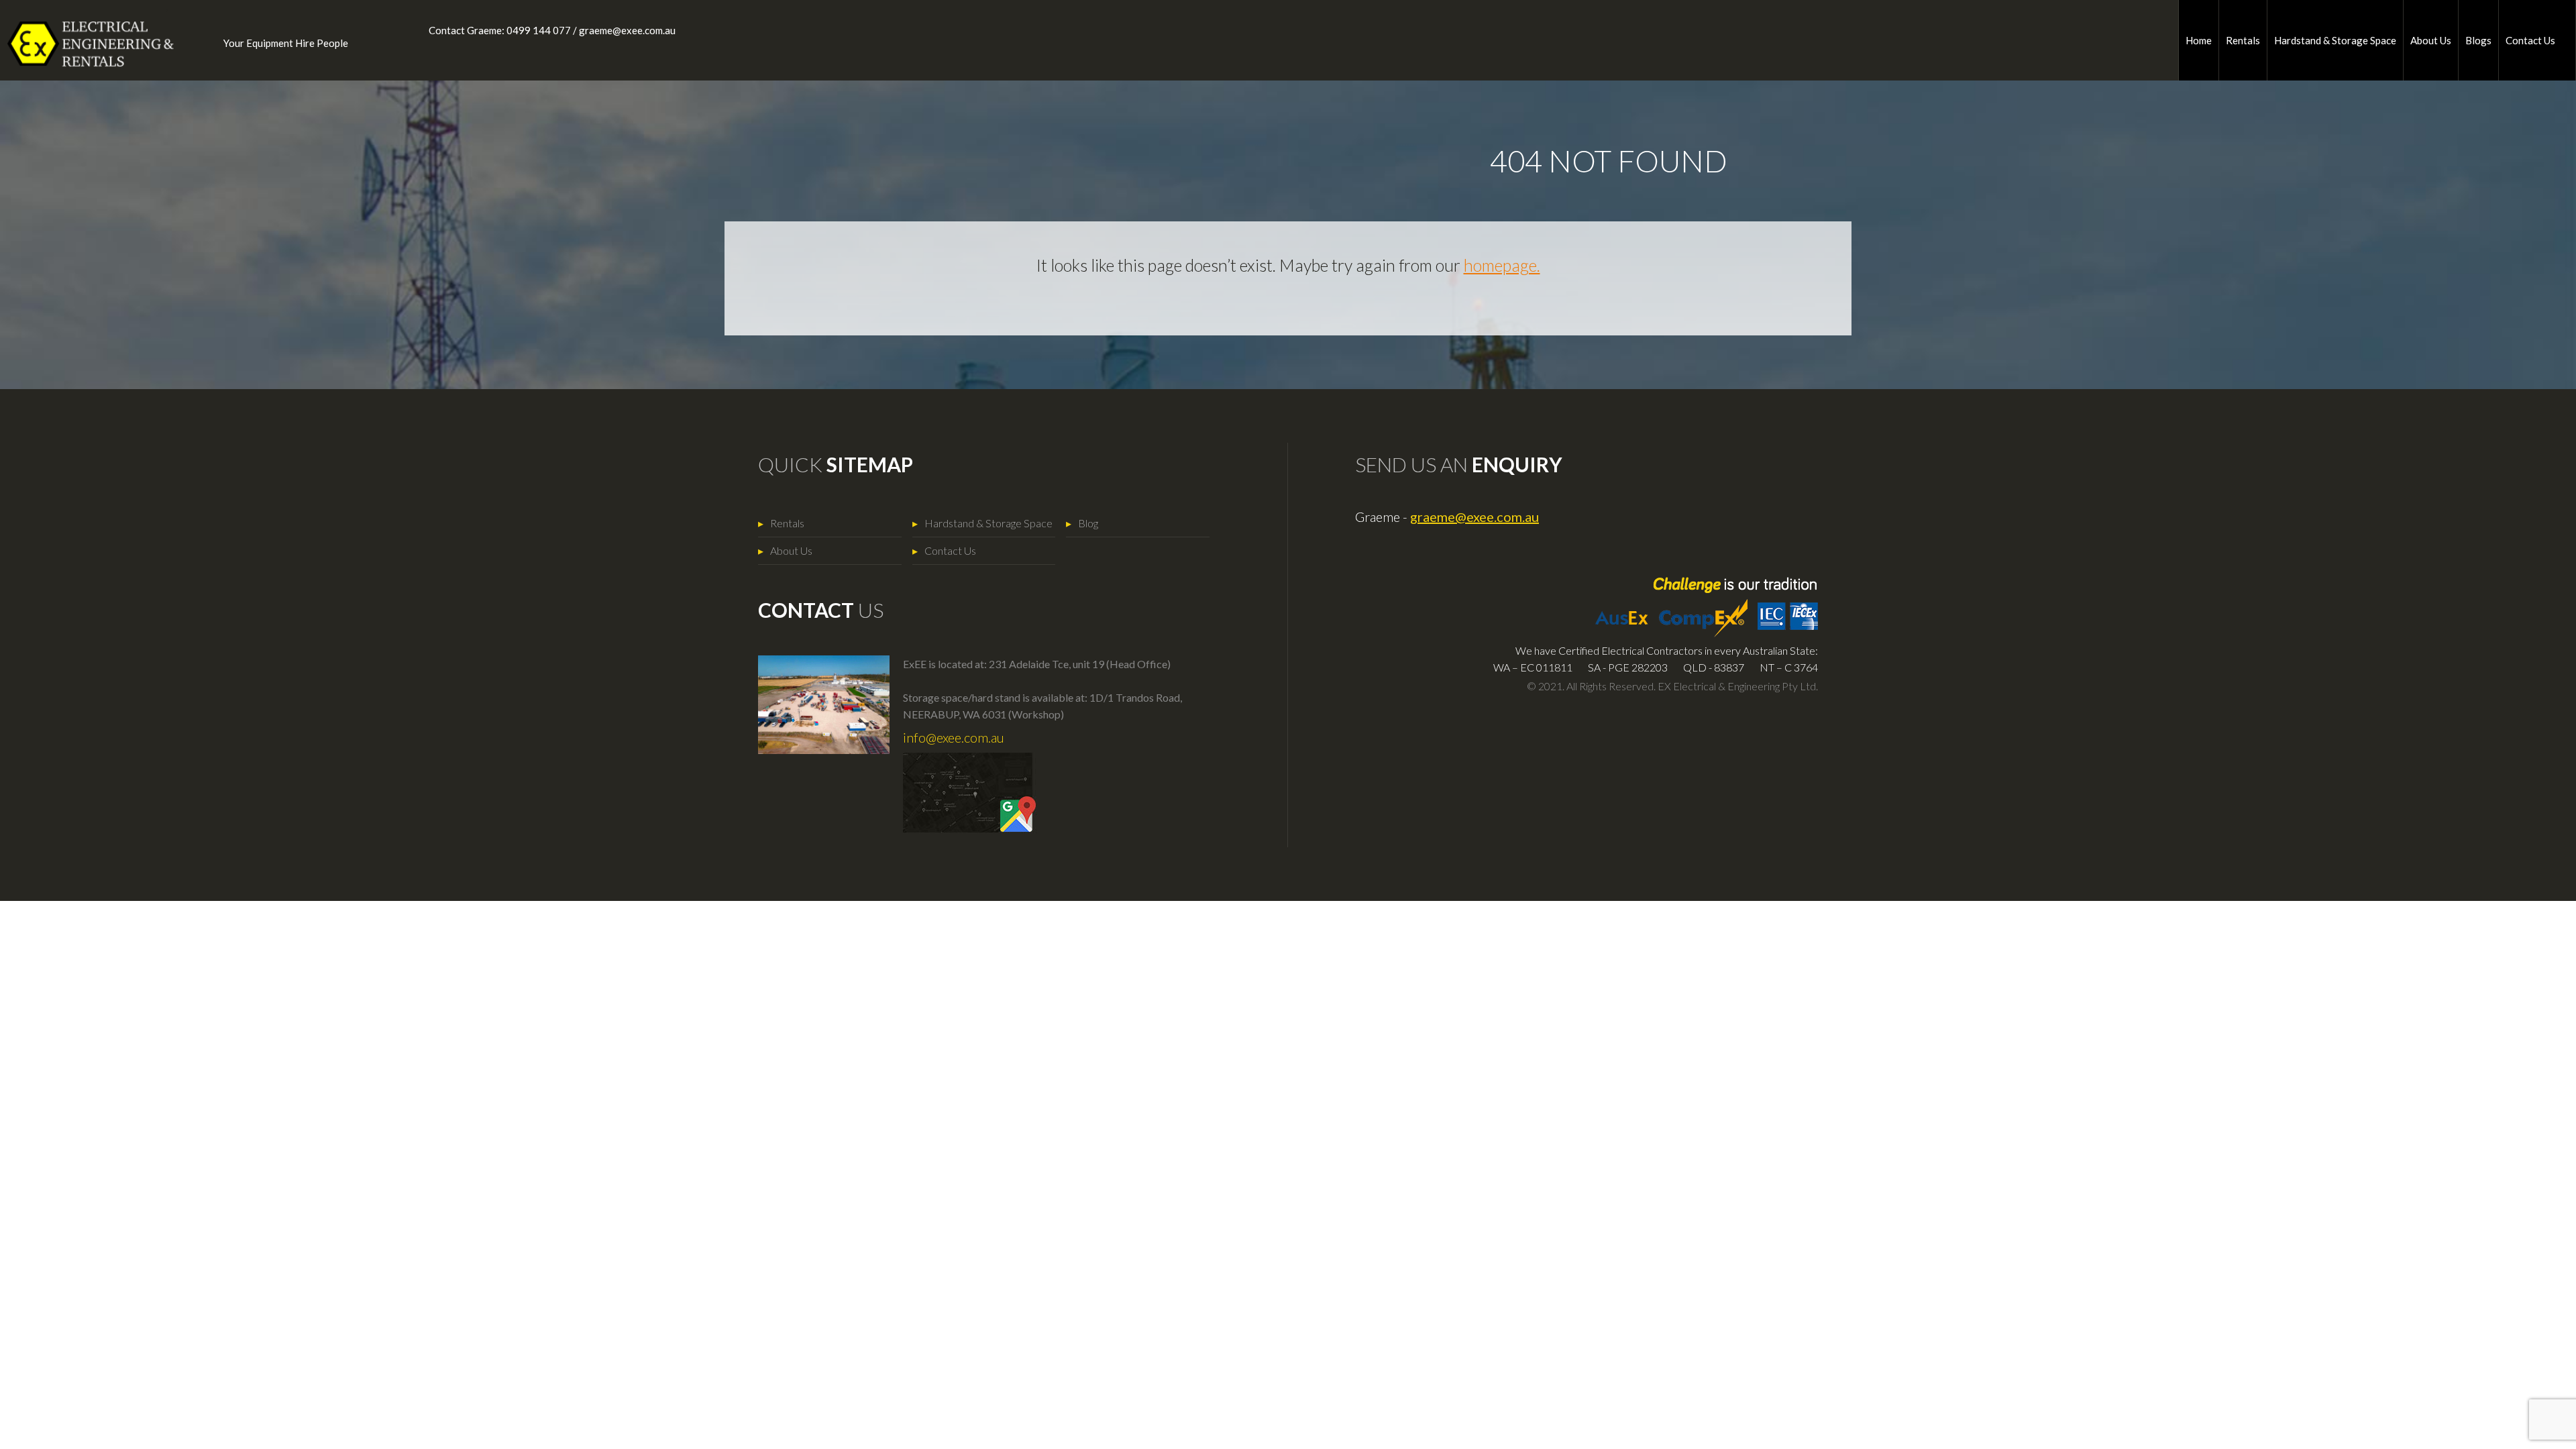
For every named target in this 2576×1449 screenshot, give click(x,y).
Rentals (2243, 40)
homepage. (1502, 265)
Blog (1088, 523)
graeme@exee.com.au (627, 30)
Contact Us (2530, 40)
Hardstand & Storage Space (2335, 40)
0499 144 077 (539, 30)
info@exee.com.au (954, 737)
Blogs (2478, 40)
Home (2199, 40)
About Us (2431, 40)
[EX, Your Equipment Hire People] (80, 44)
